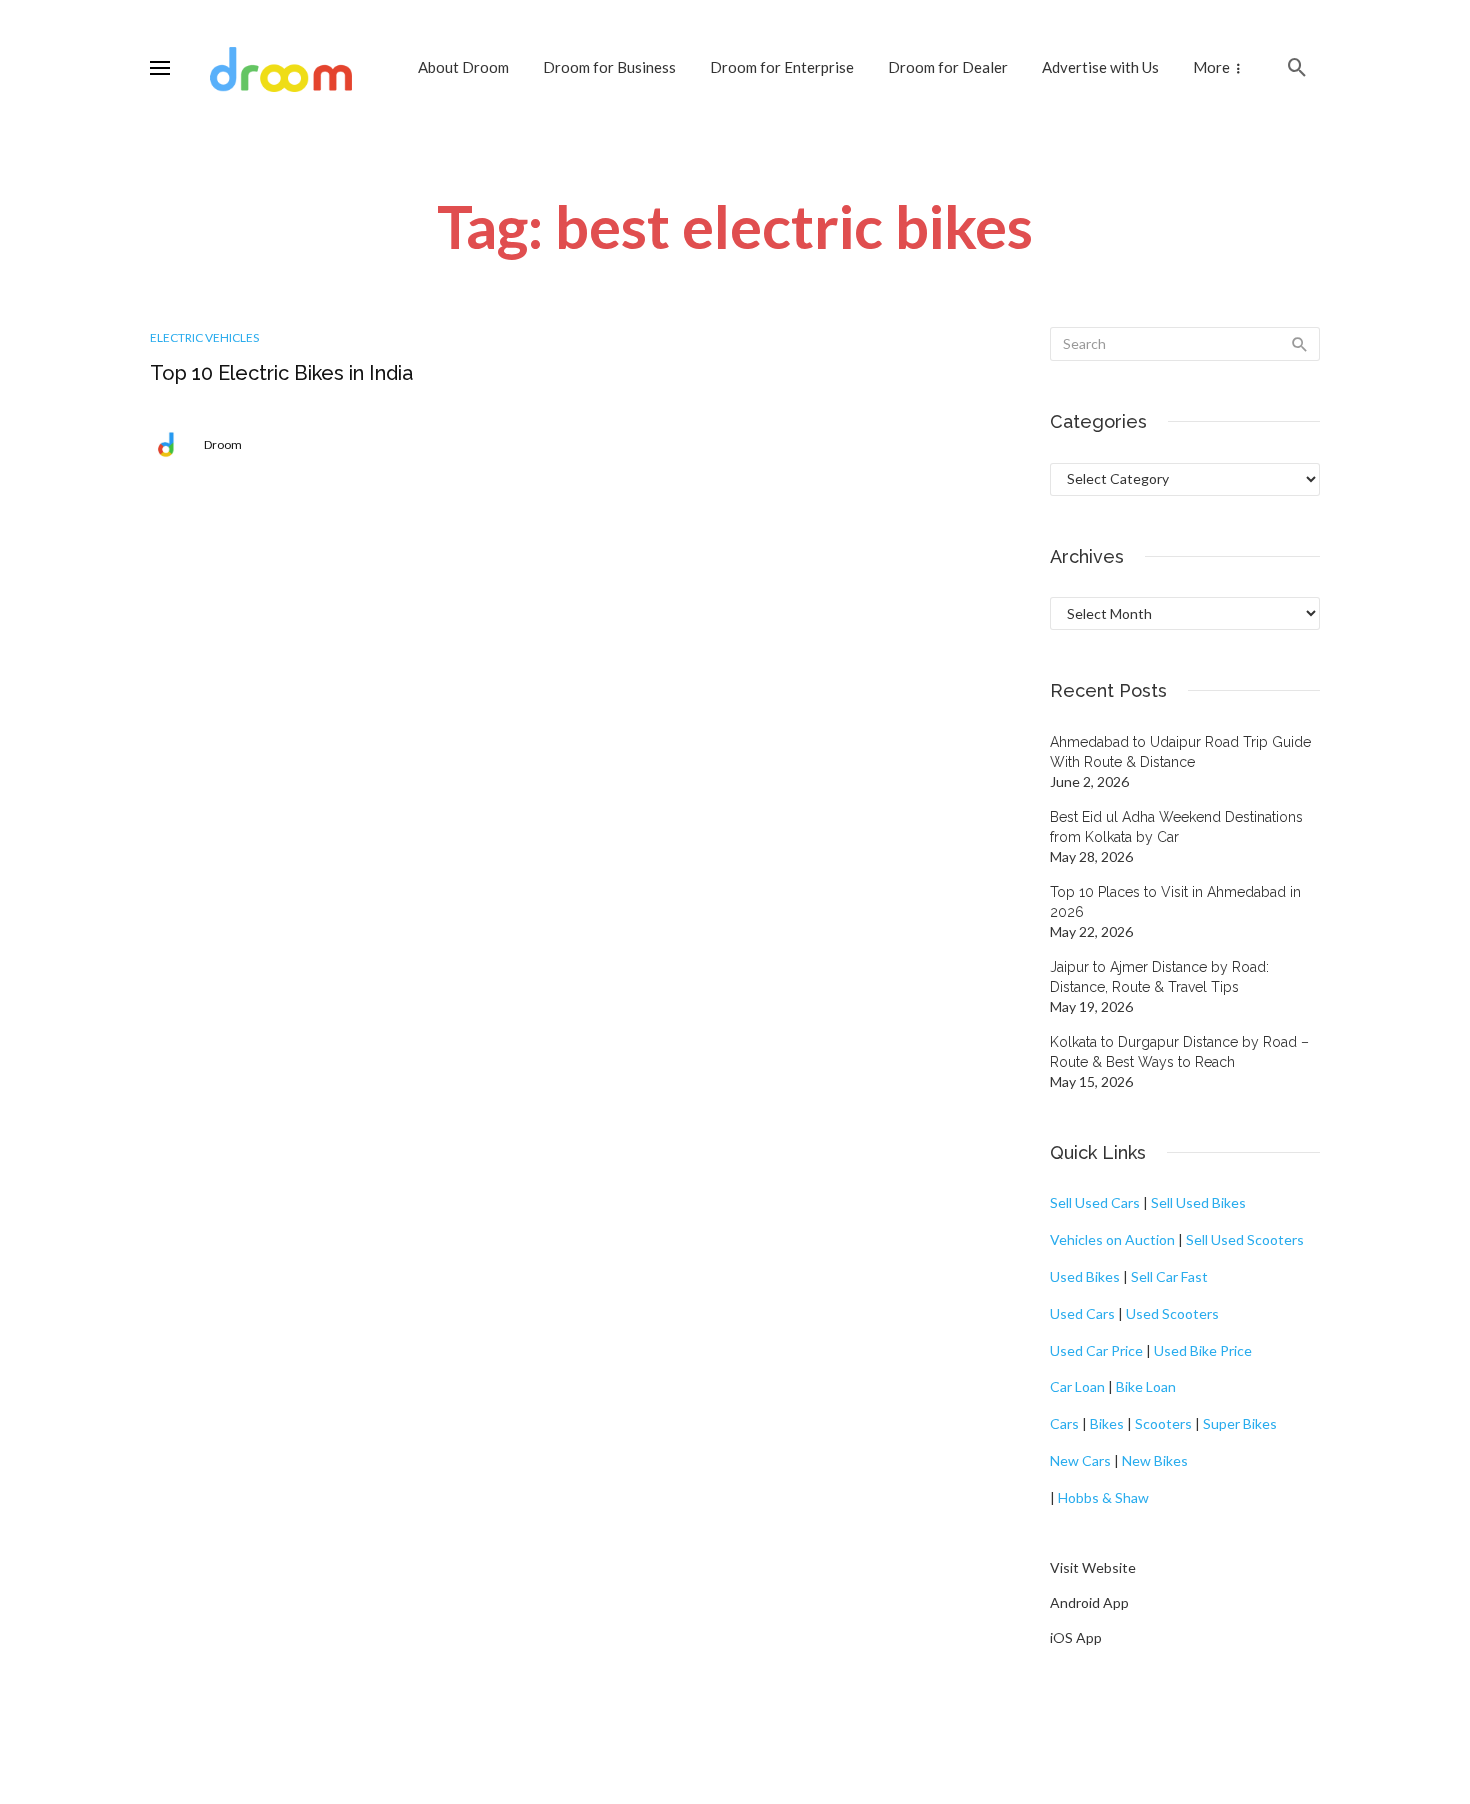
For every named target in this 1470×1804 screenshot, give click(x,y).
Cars (1064, 1423)
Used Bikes (1085, 1276)
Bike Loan (1146, 1386)
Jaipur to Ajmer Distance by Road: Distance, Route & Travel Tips (1159, 977)
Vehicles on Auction (1112, 1239)
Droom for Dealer (948, 67)
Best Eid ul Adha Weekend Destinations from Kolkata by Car (1176, 827)
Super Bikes (1240, 1423)
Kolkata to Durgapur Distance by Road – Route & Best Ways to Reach (1179, 1052)
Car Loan (1077, 1386)
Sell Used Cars (1095, 1202)
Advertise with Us (1100, 67)
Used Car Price (1096, 1350)
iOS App (1076, 1637)
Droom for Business (609, 67)
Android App (1089, 1602)
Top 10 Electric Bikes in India (281, 373)
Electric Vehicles (204, 337)
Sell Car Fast (1169, 1276)
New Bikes (1155, 1460)
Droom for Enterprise (782, 67)
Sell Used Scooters (1245, 1239)
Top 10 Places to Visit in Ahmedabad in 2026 (1175, 902)
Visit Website (1093, 1567)
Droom (223, 444)
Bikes (1107, 1423)
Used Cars (1082, 1313)
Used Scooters (1172, 1313)
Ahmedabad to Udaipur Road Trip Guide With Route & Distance (1180, 752)
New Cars (1080, 1460)
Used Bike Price (1203, 1350)
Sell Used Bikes (1198, 1202)
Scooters (1163, 1423)
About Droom (463, 67)
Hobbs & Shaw (1103, 1497)
